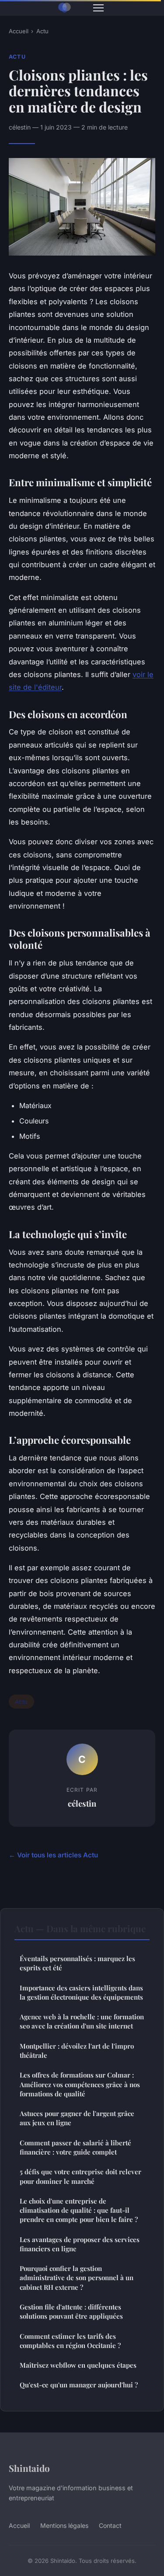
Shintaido (29, 2468)
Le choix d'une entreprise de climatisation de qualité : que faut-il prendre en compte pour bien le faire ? (79, 2210)
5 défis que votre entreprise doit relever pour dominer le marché (80, 2176)
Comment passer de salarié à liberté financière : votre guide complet (75, 2147)
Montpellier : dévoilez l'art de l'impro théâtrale (77, 2051)
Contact (110, 2525)
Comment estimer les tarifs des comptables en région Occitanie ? (70, 2341)
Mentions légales (64, 2525)
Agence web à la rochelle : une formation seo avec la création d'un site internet (82, 2021)
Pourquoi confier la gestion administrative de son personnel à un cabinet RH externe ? (77, 2278)
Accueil (19, 31)
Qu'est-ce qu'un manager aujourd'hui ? (79, 2385)
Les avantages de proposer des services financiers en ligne (80, 2244)
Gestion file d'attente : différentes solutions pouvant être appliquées (71, 2311)
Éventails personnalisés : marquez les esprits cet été (77, 1963)
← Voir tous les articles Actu (53, 1855)
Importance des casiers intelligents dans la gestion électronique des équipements (81, 1992)
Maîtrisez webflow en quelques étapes (78, 2365)
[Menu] (98, 8)
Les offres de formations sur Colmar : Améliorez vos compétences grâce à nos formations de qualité (80, 2084)
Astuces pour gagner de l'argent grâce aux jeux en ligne (77, 2118)
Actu (42, 31)
